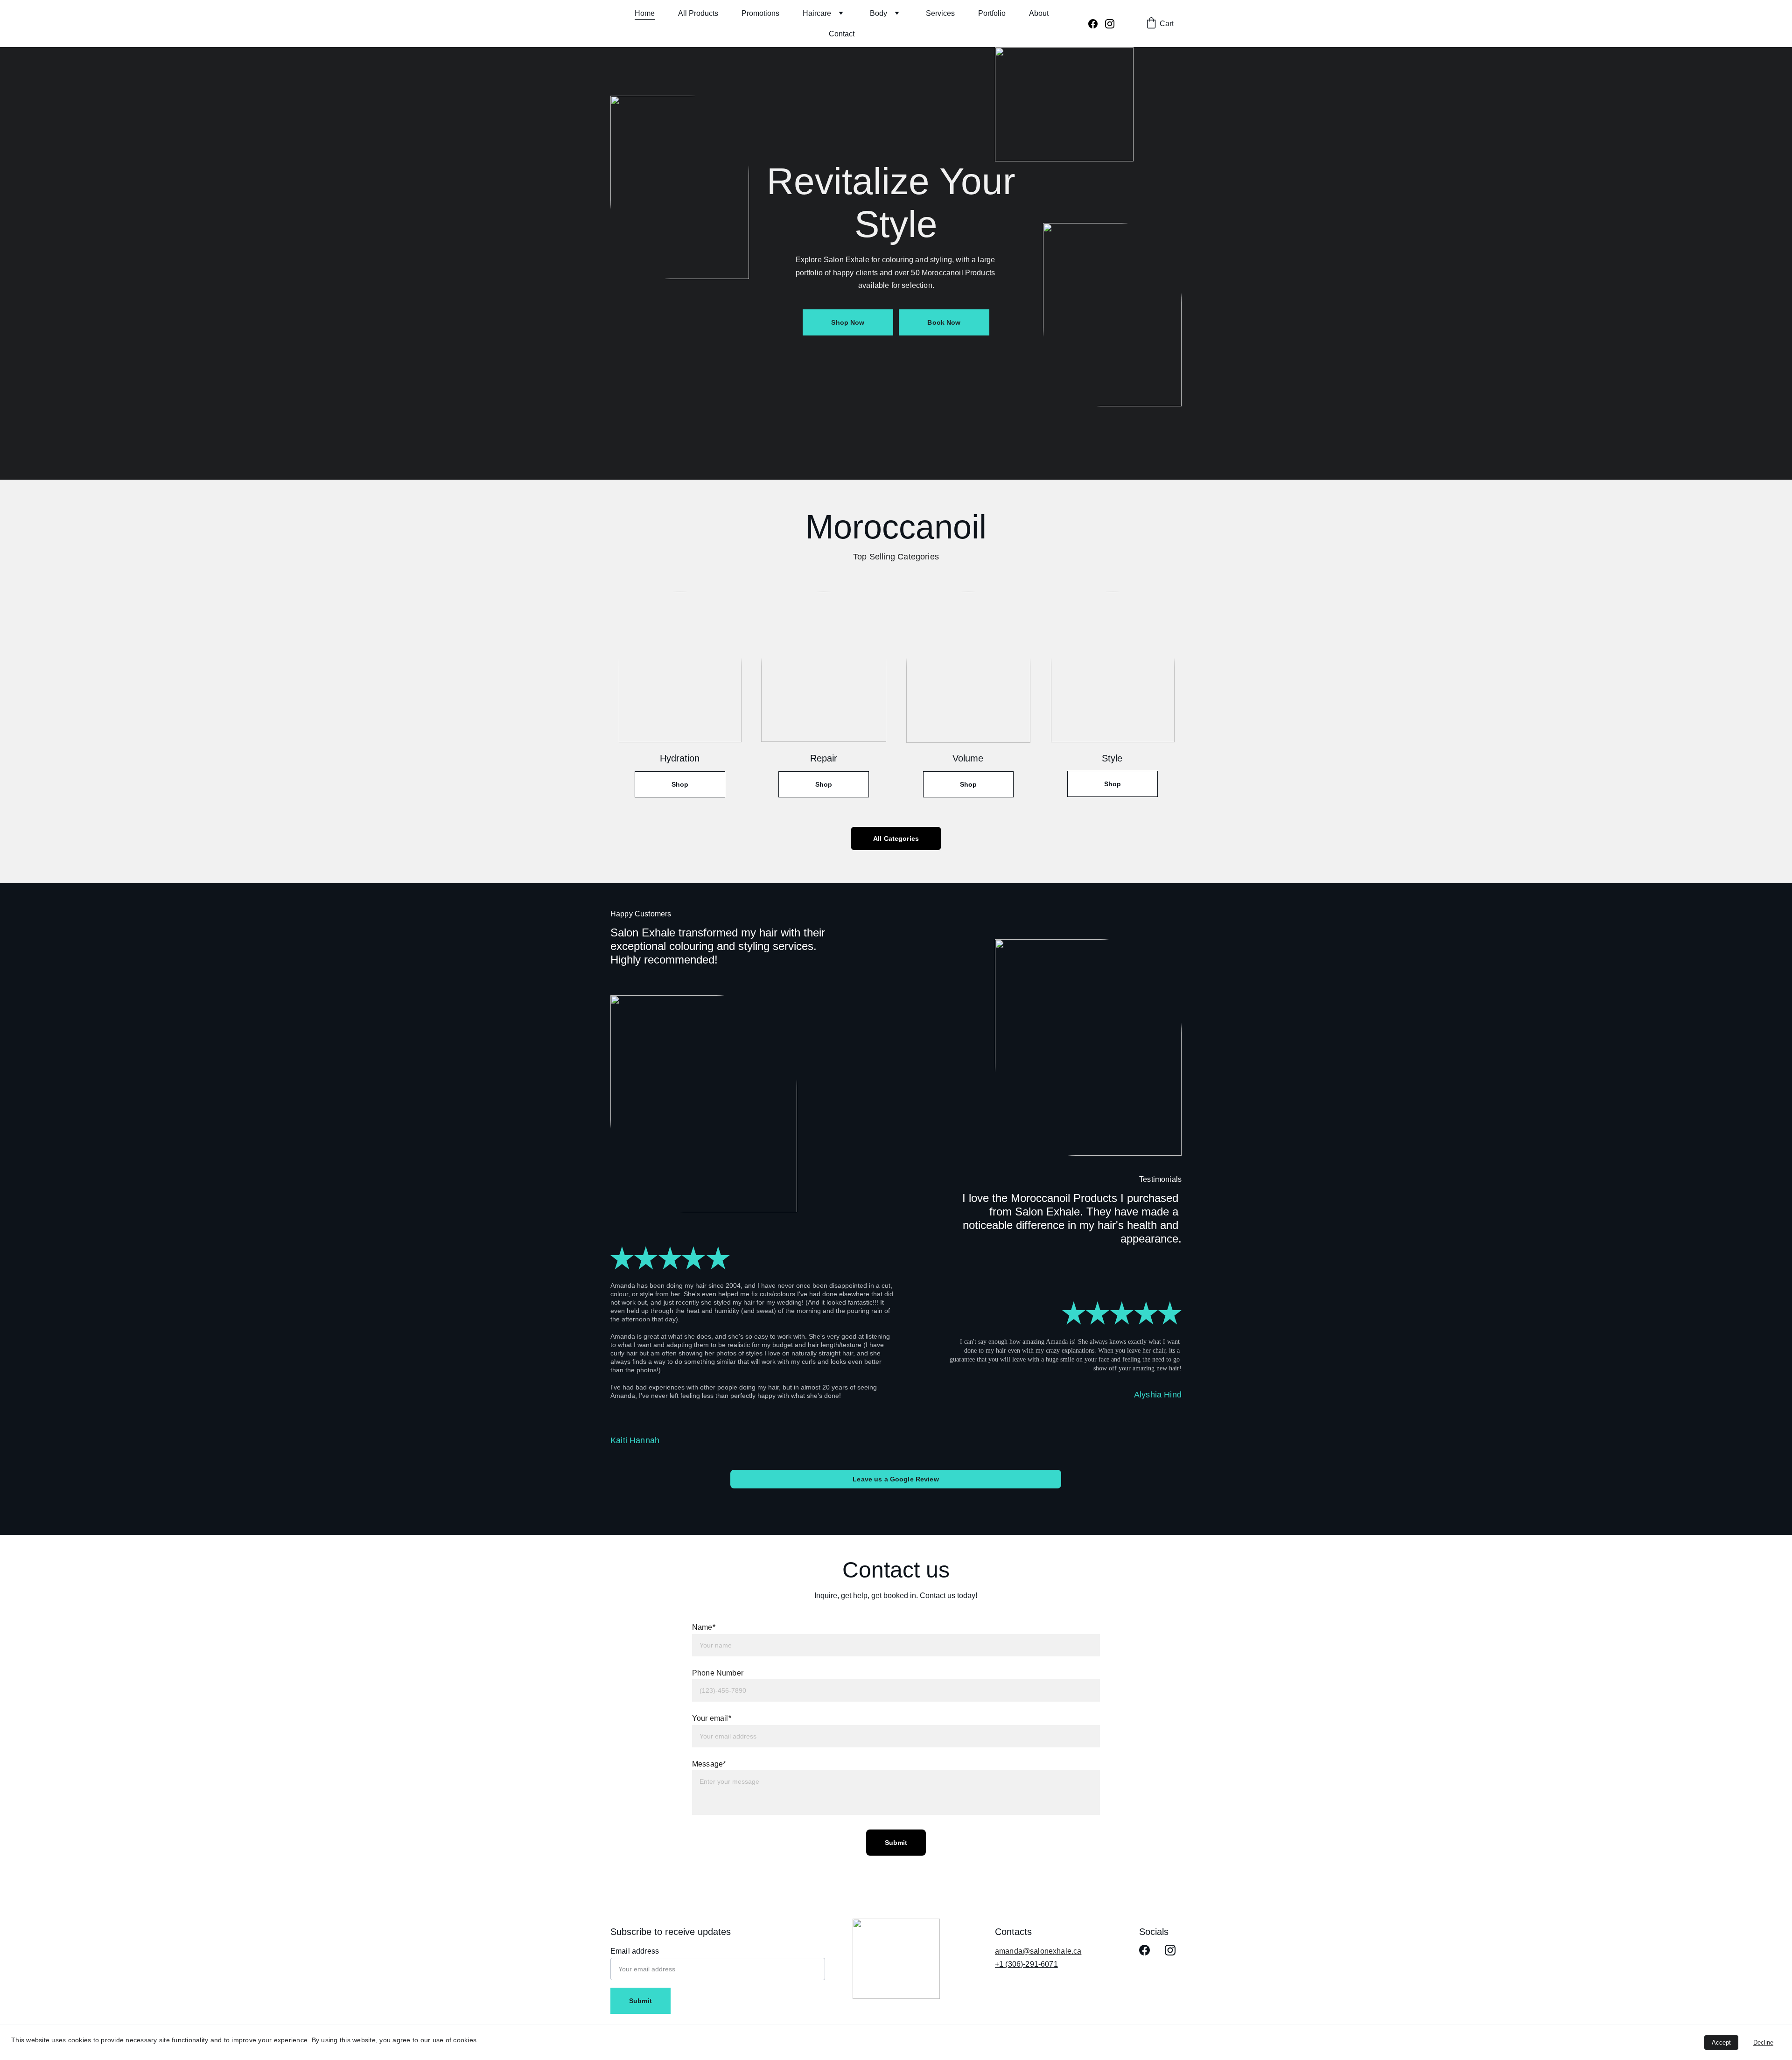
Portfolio (992, 13)
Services (940, 13)
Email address (635, 1951)
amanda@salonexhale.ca (1038, 1951)
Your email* (712, 1718)
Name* (704, 1627)
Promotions (760, 13)
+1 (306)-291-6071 (1026, 1964)
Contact (842, 34)
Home (645, 13)
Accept (1721, 2043)
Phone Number (718, 1673)
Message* (709, 1764)
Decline (1763, 2043)
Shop (680, 784)
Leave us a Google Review (896, 1479)
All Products (698, 13)
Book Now (944, 322)
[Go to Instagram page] (1110, 24)
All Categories (896, 838)
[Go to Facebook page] (1097, 24)
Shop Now (848, 322)
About (1039, 13)
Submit (896, 1843)
